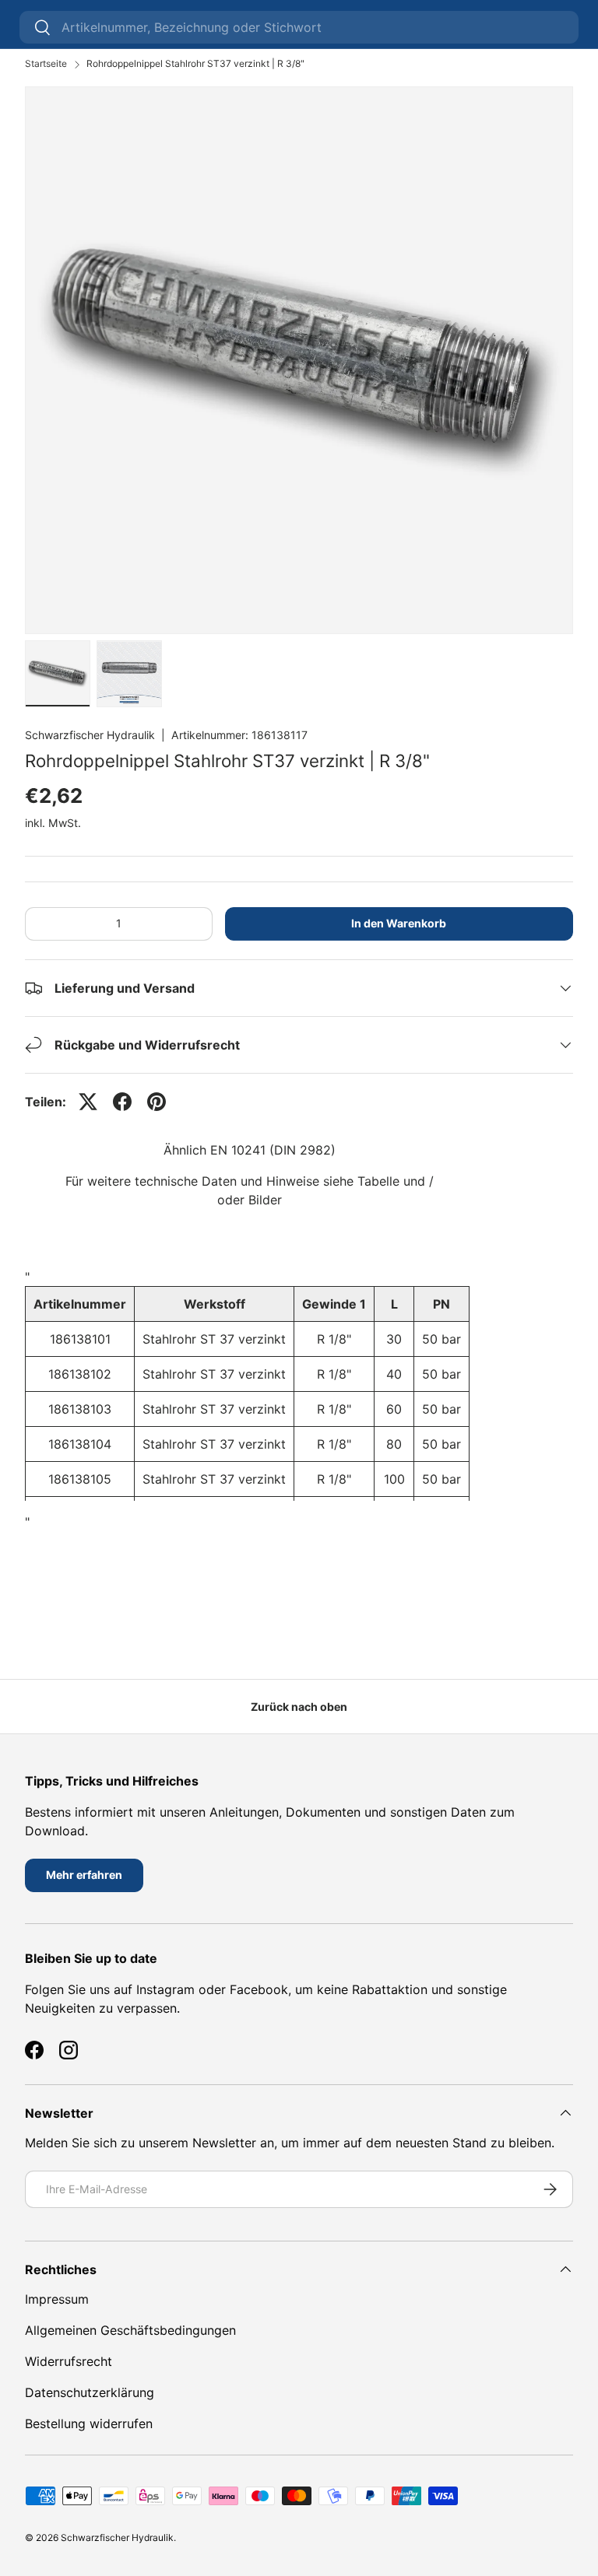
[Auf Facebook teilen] (122, 1102)
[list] (299, 360)
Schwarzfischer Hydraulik (90, 735)
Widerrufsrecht (69, 2361)
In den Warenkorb (399, 923)
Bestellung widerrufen (89, 2424)
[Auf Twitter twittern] (88, 1102)
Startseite (46, 63)
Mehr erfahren (84, 1875)
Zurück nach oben (299, 1707)
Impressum (57, 2299)
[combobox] (299, 27)
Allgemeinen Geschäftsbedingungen (130, 2330)
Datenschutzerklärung (90, 2392)
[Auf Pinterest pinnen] (157, 1102)
